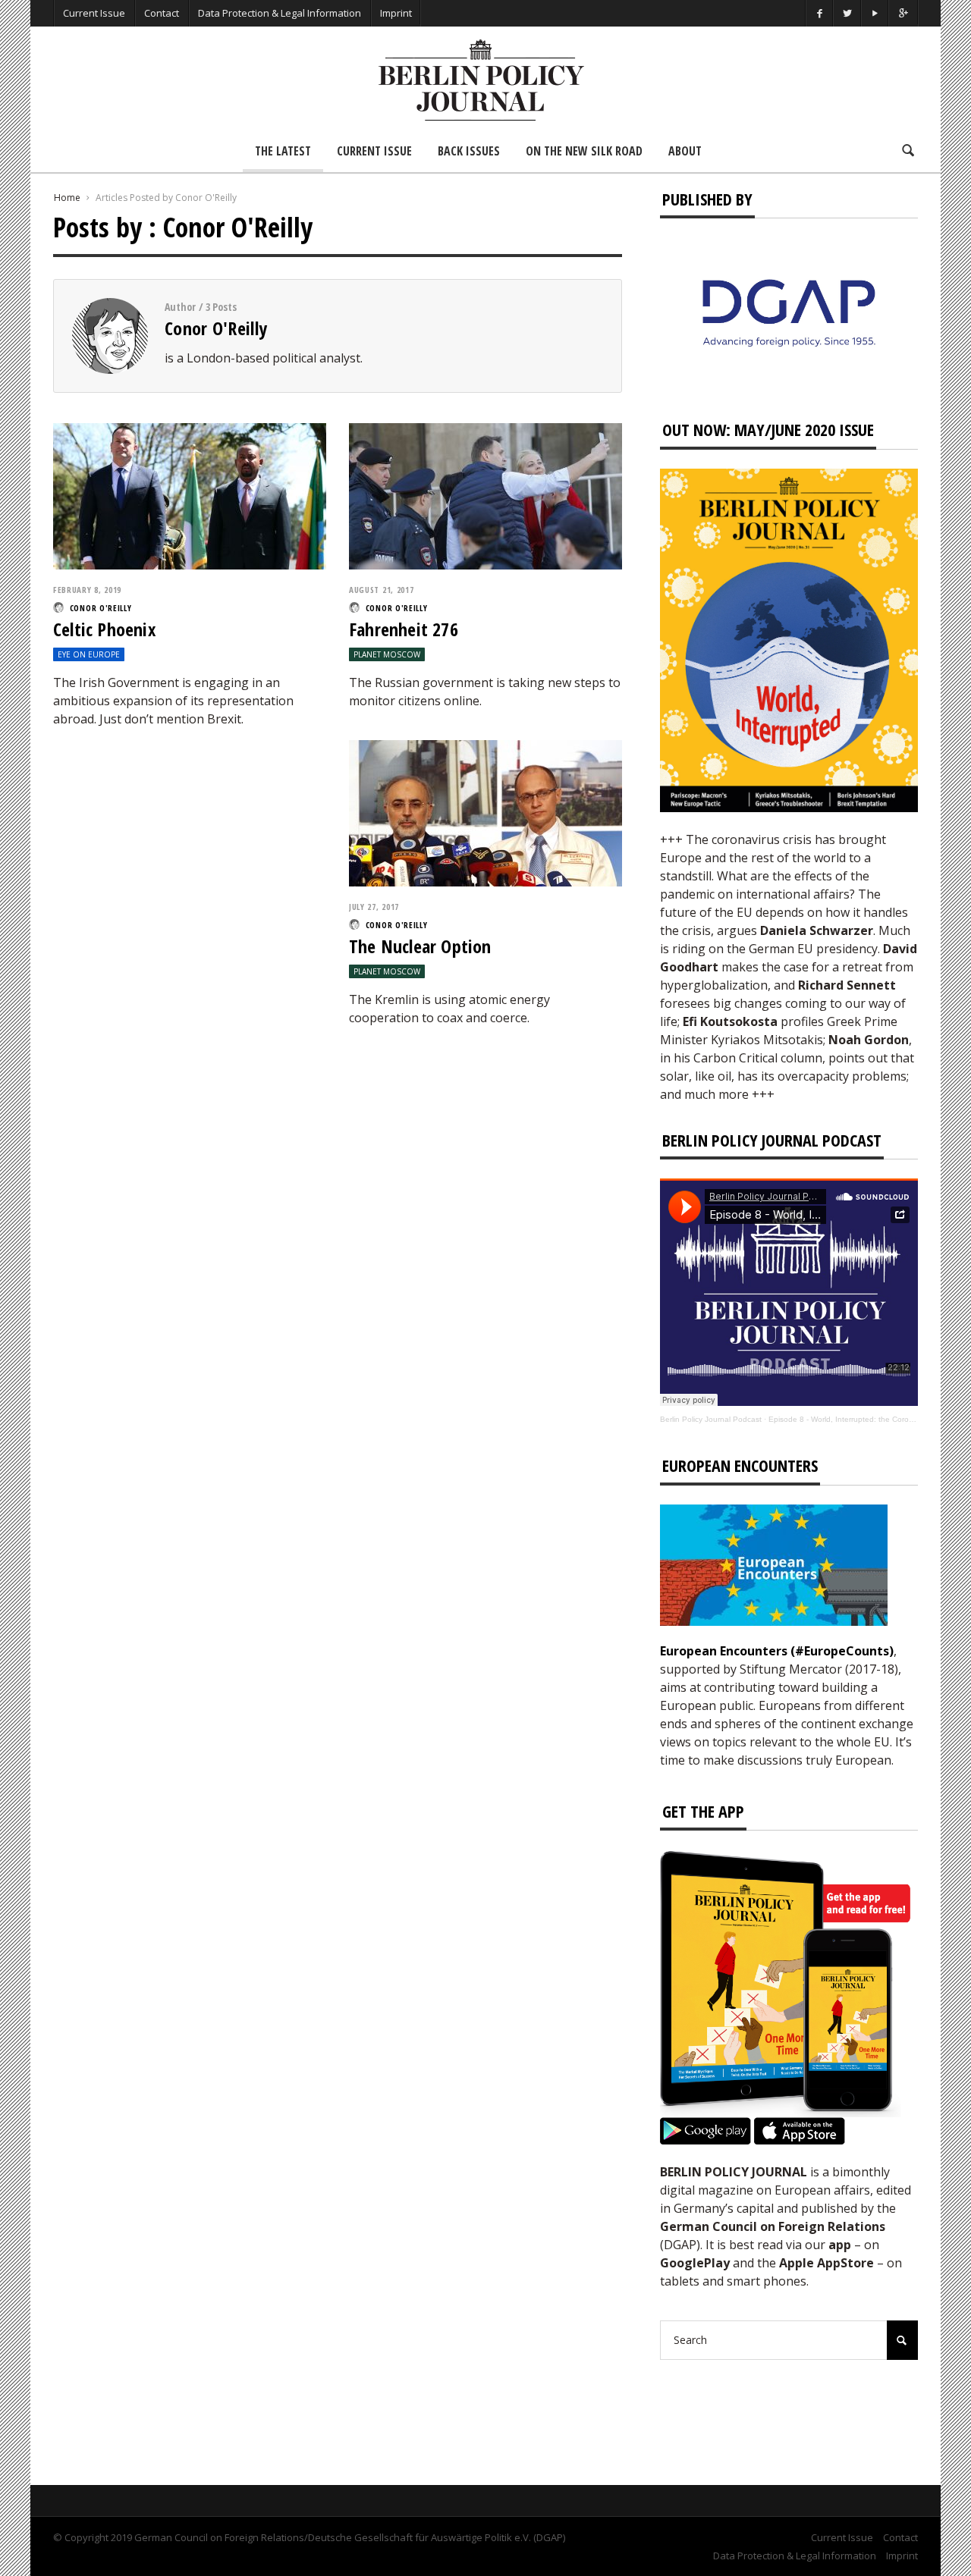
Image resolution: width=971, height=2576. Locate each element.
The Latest (283, 151)
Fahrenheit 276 (404, 629)
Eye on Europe (89, 654)
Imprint (396, 13)
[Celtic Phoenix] (190, 494)
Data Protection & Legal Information (280, 13)
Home (67, 198)
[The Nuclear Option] (485, 811)
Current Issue (94, 13)
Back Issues (469, 151)
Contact (162, 13)
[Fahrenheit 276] (485, 494)
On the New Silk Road (584, 151)
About (685, 151)
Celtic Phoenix (104, 629)
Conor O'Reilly (216, 328)
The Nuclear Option (420, 946)
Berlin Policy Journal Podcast (711, 1419)
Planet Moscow (387, 654)
